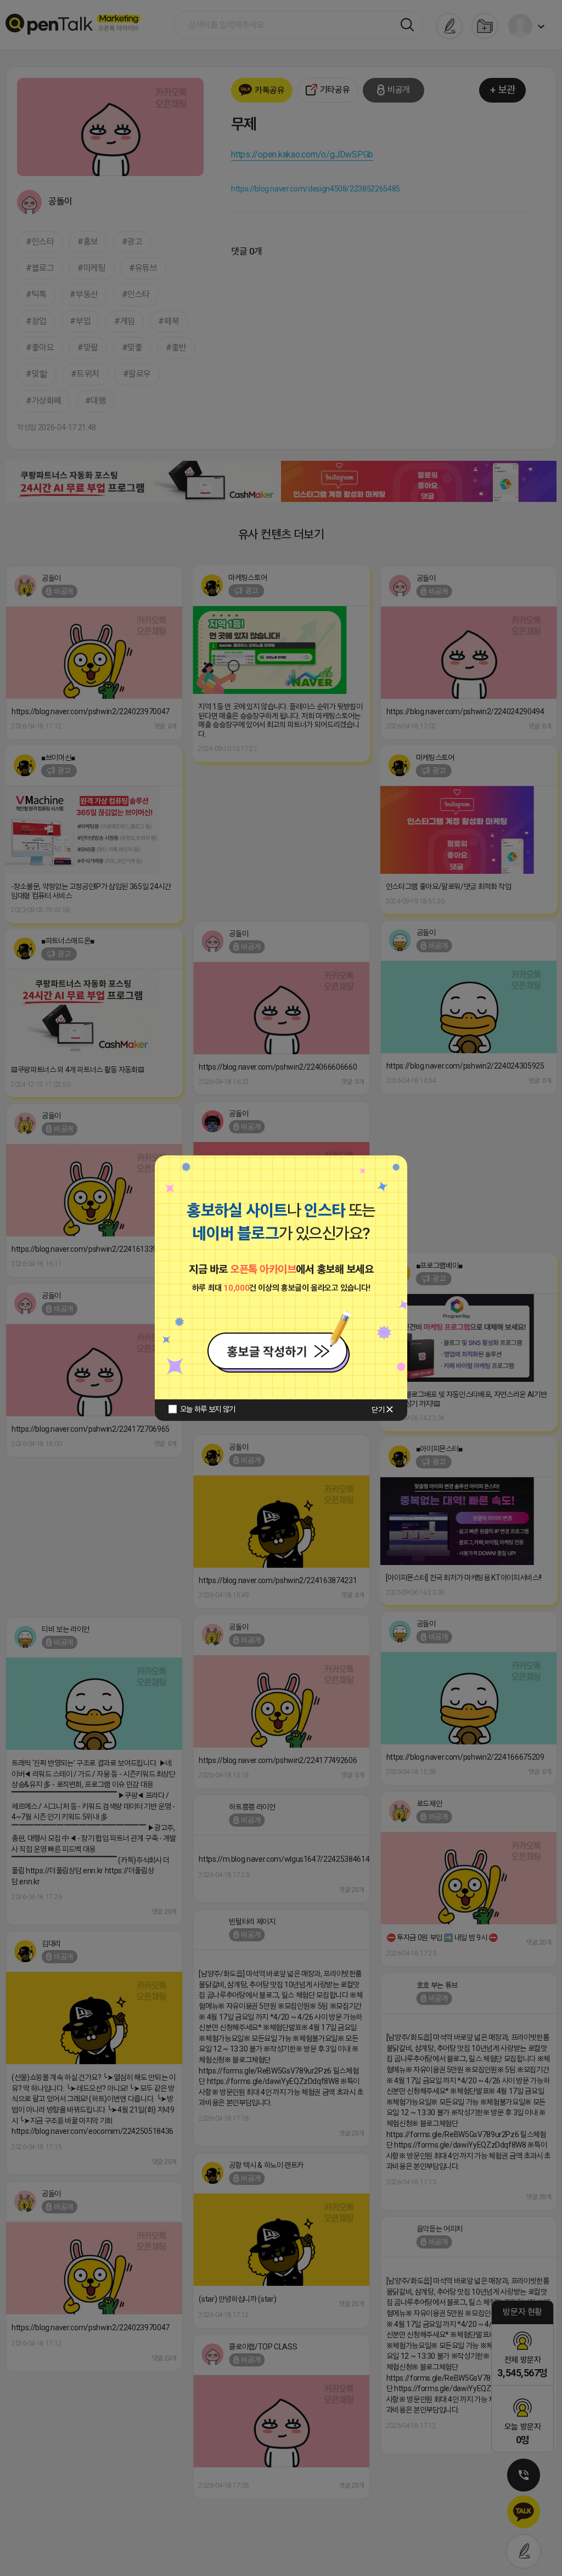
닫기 (378, 1410)
